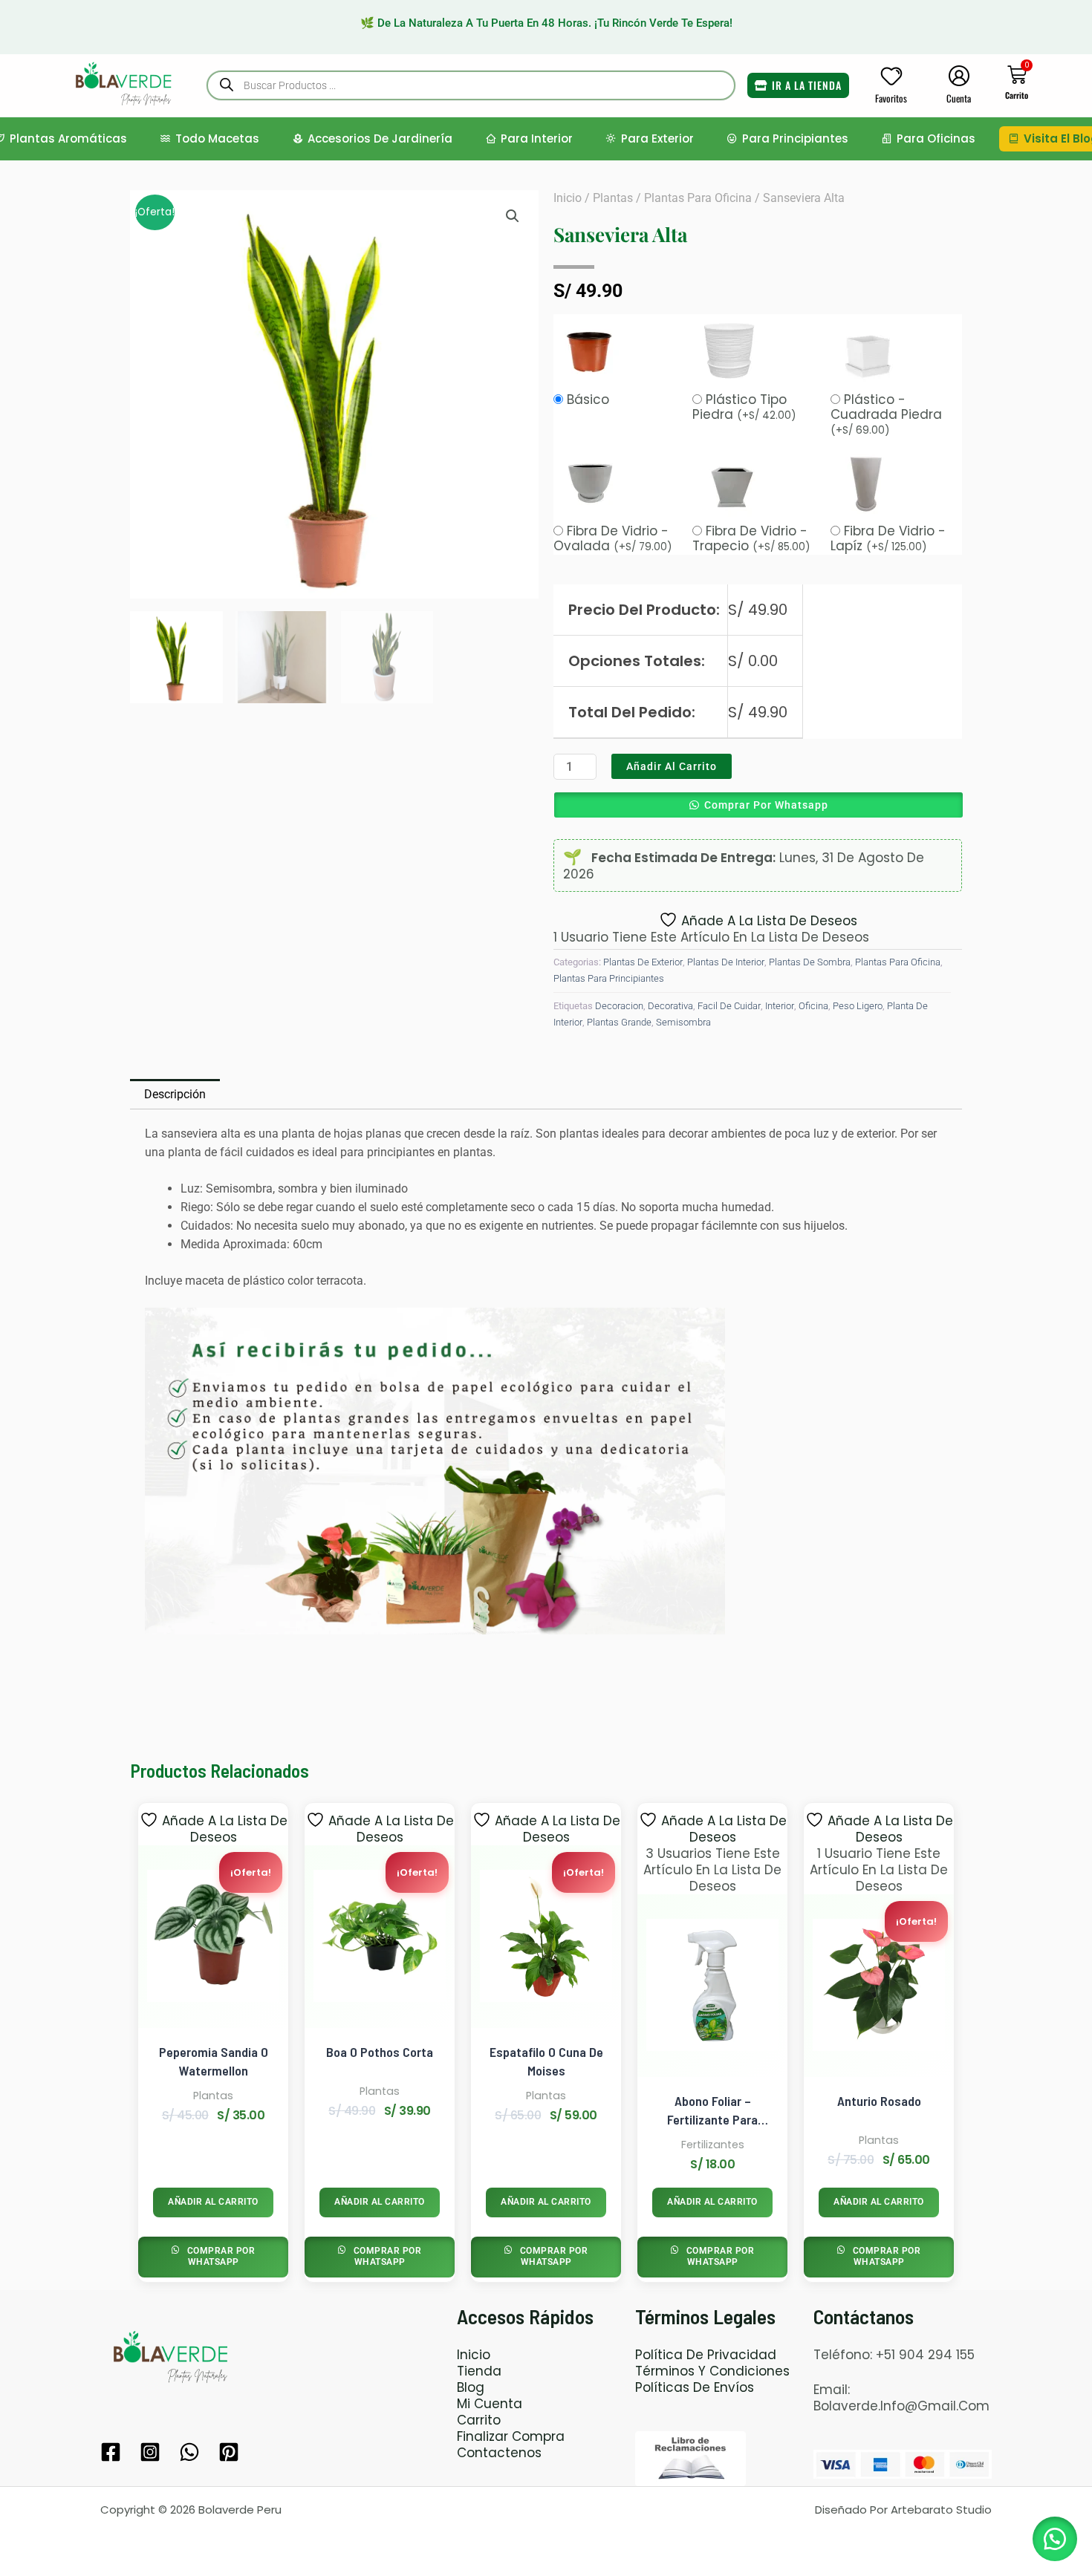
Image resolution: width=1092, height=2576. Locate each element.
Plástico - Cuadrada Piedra (886, 414)
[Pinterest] (229, 2452)
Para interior (537, 138)
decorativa (670, 1006)
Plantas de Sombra (810, 962)
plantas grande (619, 1022)
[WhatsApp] (189, 2452)
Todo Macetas (217, 138)
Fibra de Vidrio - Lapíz (888, 538)
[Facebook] (111, 2452)
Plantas (613, 198)
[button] (513, 216)
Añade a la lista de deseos (769, 920)
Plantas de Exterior (643, 962)
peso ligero (858, 1006)
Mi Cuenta (490, 2404)
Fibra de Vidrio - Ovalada (613, 538)
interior (780, 1006)
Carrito (479, 2420)
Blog (471, 2387)
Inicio (568, 198)
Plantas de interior (726, 962)
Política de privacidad (706, 2355)
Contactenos (499, 2453)
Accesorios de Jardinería (380, 138)
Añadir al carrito (672, 766)
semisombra (683, 1022)
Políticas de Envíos (695, 2387)
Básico (588, 400)
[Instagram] (150, 2452)
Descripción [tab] (175, 1094)
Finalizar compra (511, 2436)
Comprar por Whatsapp (766, 805)
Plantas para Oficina (698, 198)
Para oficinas (936, 138)
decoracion (619, 1006)
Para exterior (657, 138)
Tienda (479, 2371)
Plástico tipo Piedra (744, 407)
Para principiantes (795, 138)
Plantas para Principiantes (609, 978)
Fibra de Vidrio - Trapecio (751, 538)
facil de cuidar (729, 1006)
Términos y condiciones (712, 2371)
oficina (813, 1006)
